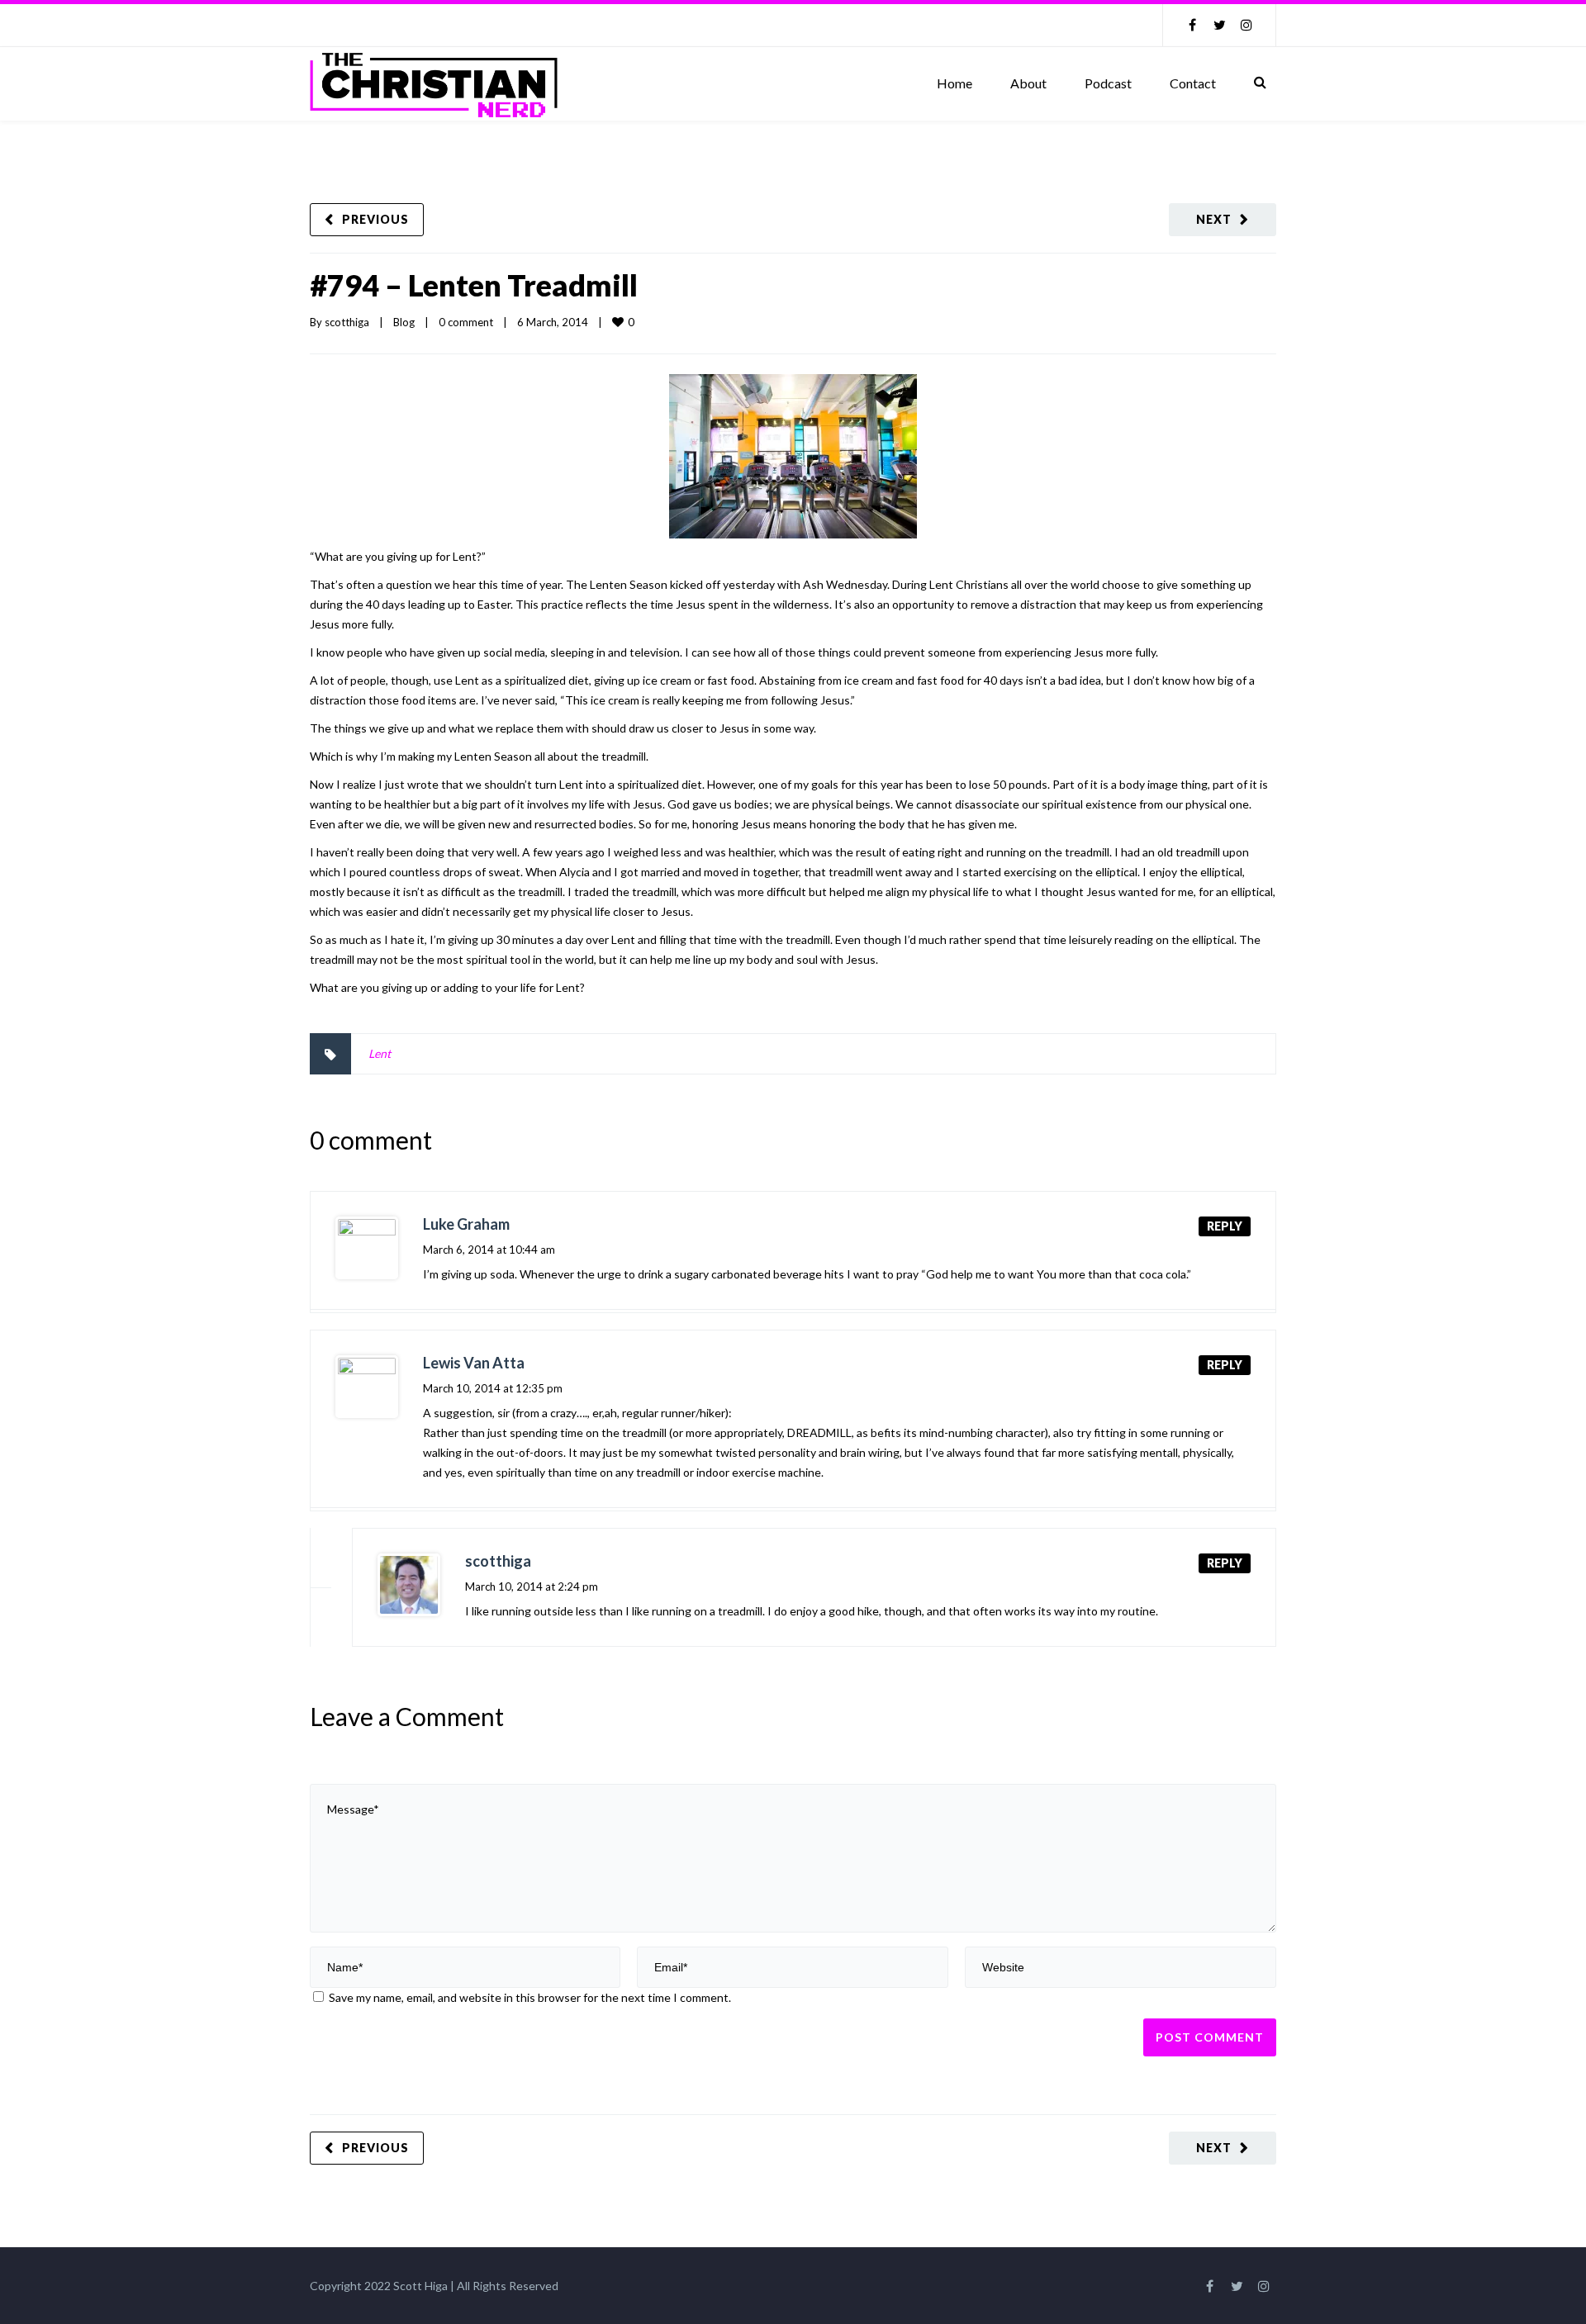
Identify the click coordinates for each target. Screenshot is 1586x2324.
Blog (404, 322)
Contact (1193, 83)
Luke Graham (466, 1224)
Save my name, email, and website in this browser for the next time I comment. (530, 1997)
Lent (380, 1053)
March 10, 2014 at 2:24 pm (532, 1586)
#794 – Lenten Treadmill (474, 285)
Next (1214, 219)
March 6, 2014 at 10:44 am (489, 1250)
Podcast (1108, 83)
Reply (1225, 1226)
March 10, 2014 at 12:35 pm (493, 1388)
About (1028, 83)
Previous (375, 219)
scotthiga (347, 322)
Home (954, 83)
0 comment (466, 322)
